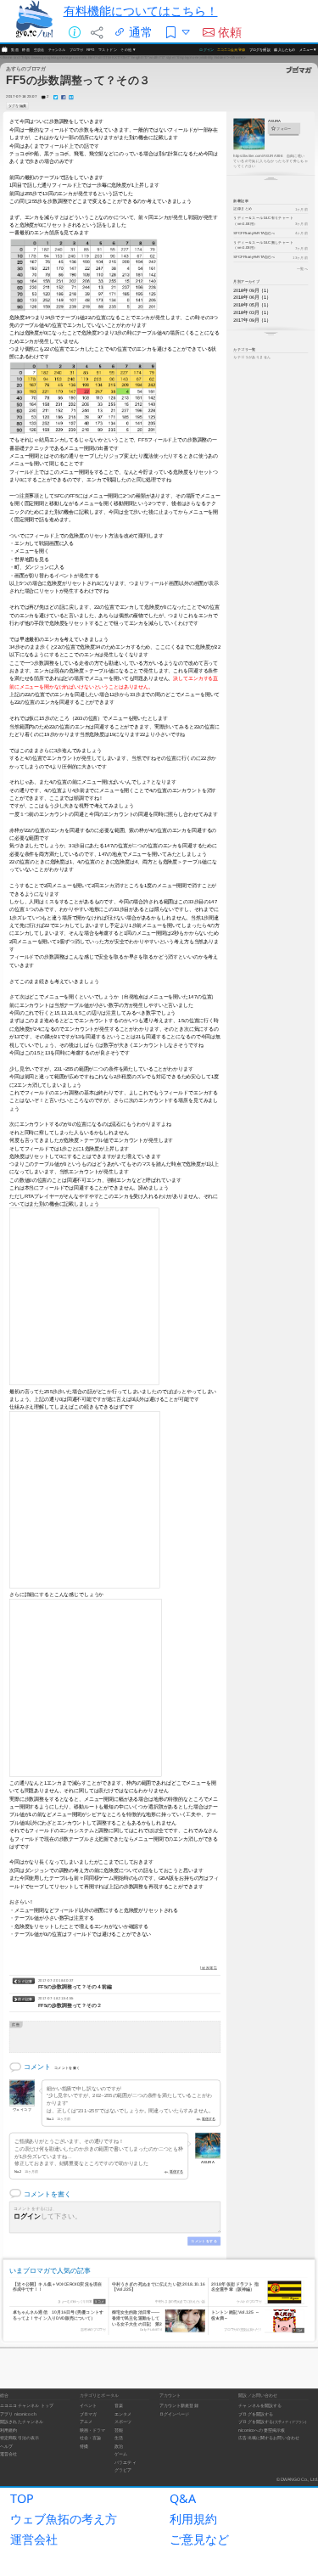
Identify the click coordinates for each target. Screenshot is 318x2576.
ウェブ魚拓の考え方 (64, 2519)
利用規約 (193, 2519)
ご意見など (199, 2539)
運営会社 (34, 2539)
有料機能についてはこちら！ (141, 11)
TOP (22, 2498)
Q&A (183, 2498)
